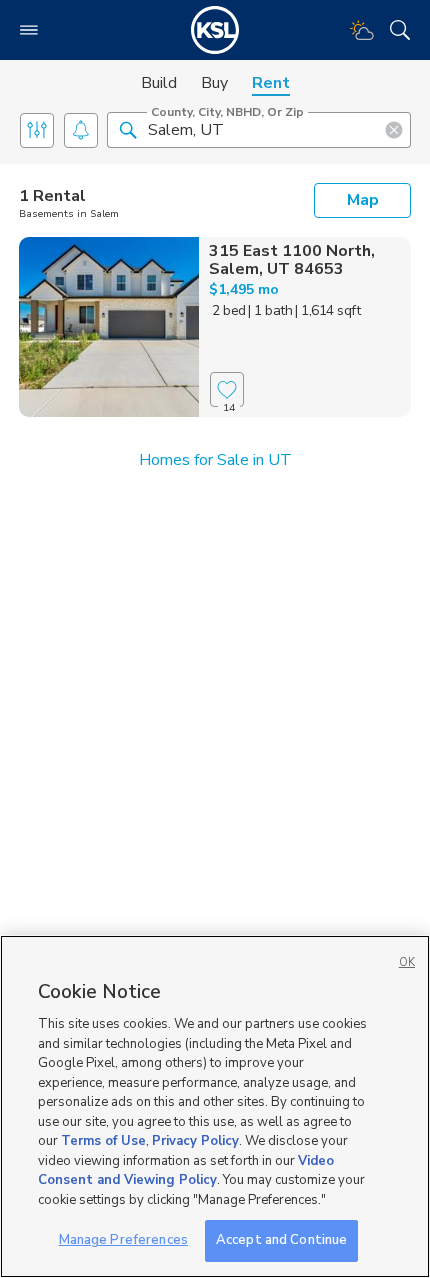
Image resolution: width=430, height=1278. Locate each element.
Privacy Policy (195, 1141)
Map (363, 200)
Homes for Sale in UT (215, 460)
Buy (214, 83)
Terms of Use (103, 1141)
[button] (128, 129)
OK (407, 962)
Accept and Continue (281, 1240)
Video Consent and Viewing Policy (186, 1171)
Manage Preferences (123, 1240)
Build (159, 83)
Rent (271, 83)
